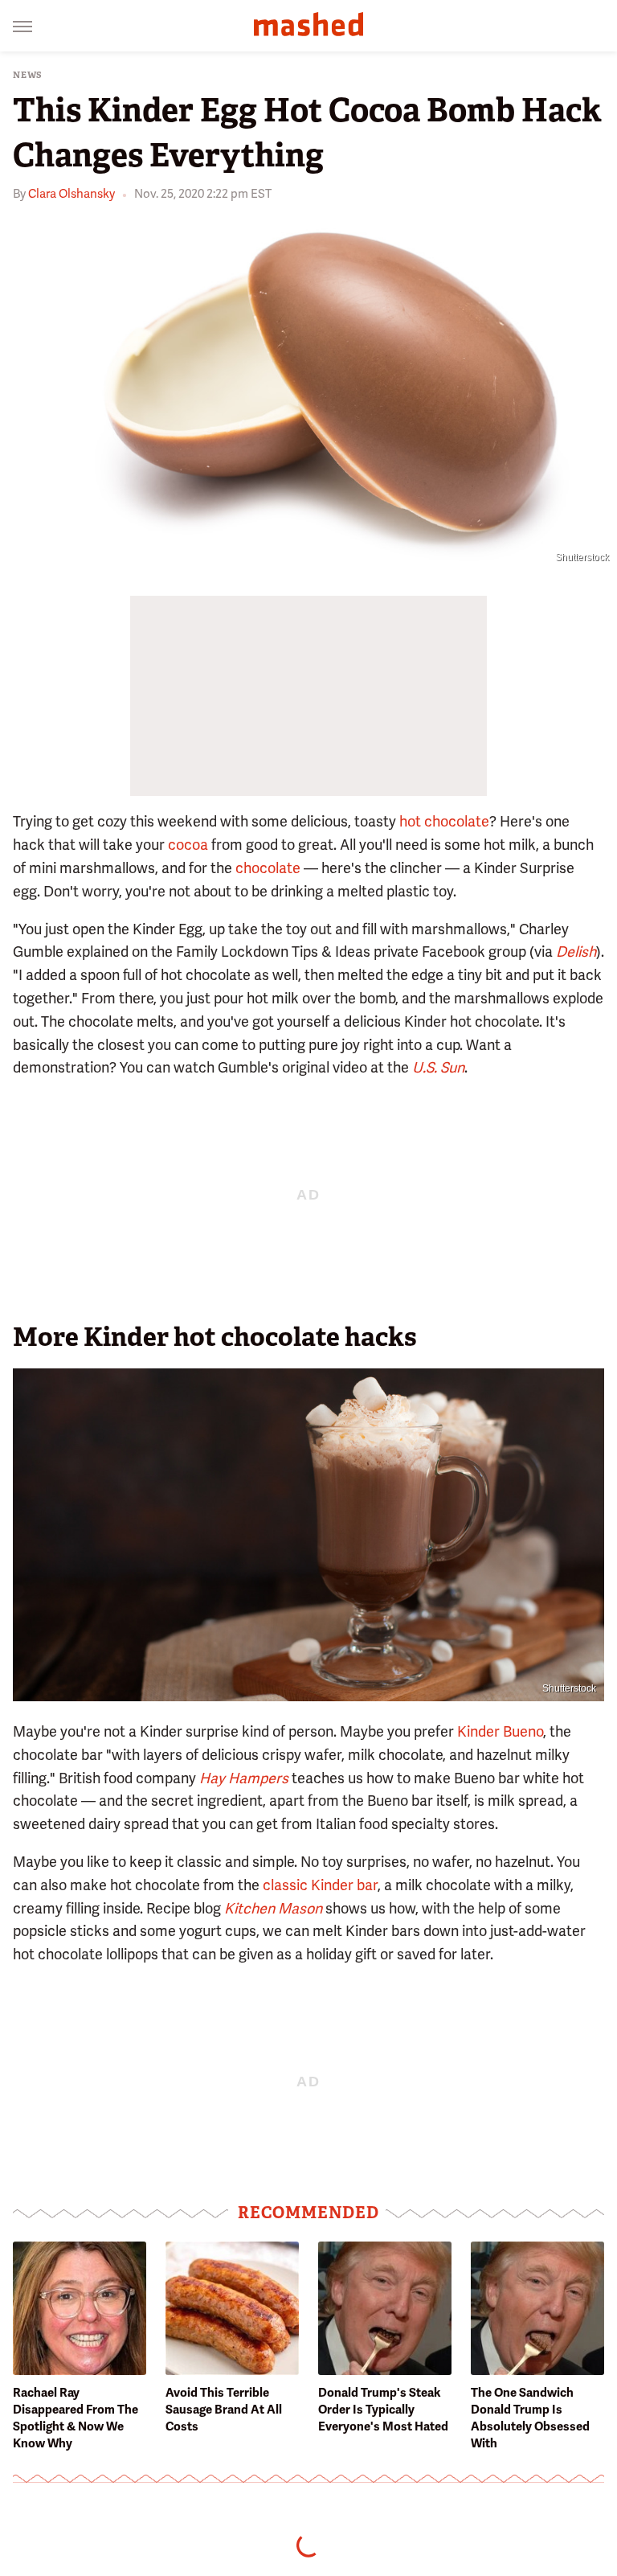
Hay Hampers (244, 1778)
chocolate (268, 868)
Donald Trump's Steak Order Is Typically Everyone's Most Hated (383, 2410)
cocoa (188, 845)
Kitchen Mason (273, 1908)
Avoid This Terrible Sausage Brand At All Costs (224, 2410)
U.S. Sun (438, 1067)
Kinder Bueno (500, 1731)
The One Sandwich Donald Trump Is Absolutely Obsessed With (530, 2418)
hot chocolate (444, 821)
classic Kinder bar (320, 1885)
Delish (576, 952)
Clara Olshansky (72, 194)
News (28, 75)
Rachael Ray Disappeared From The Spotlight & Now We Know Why (76, 2418)
